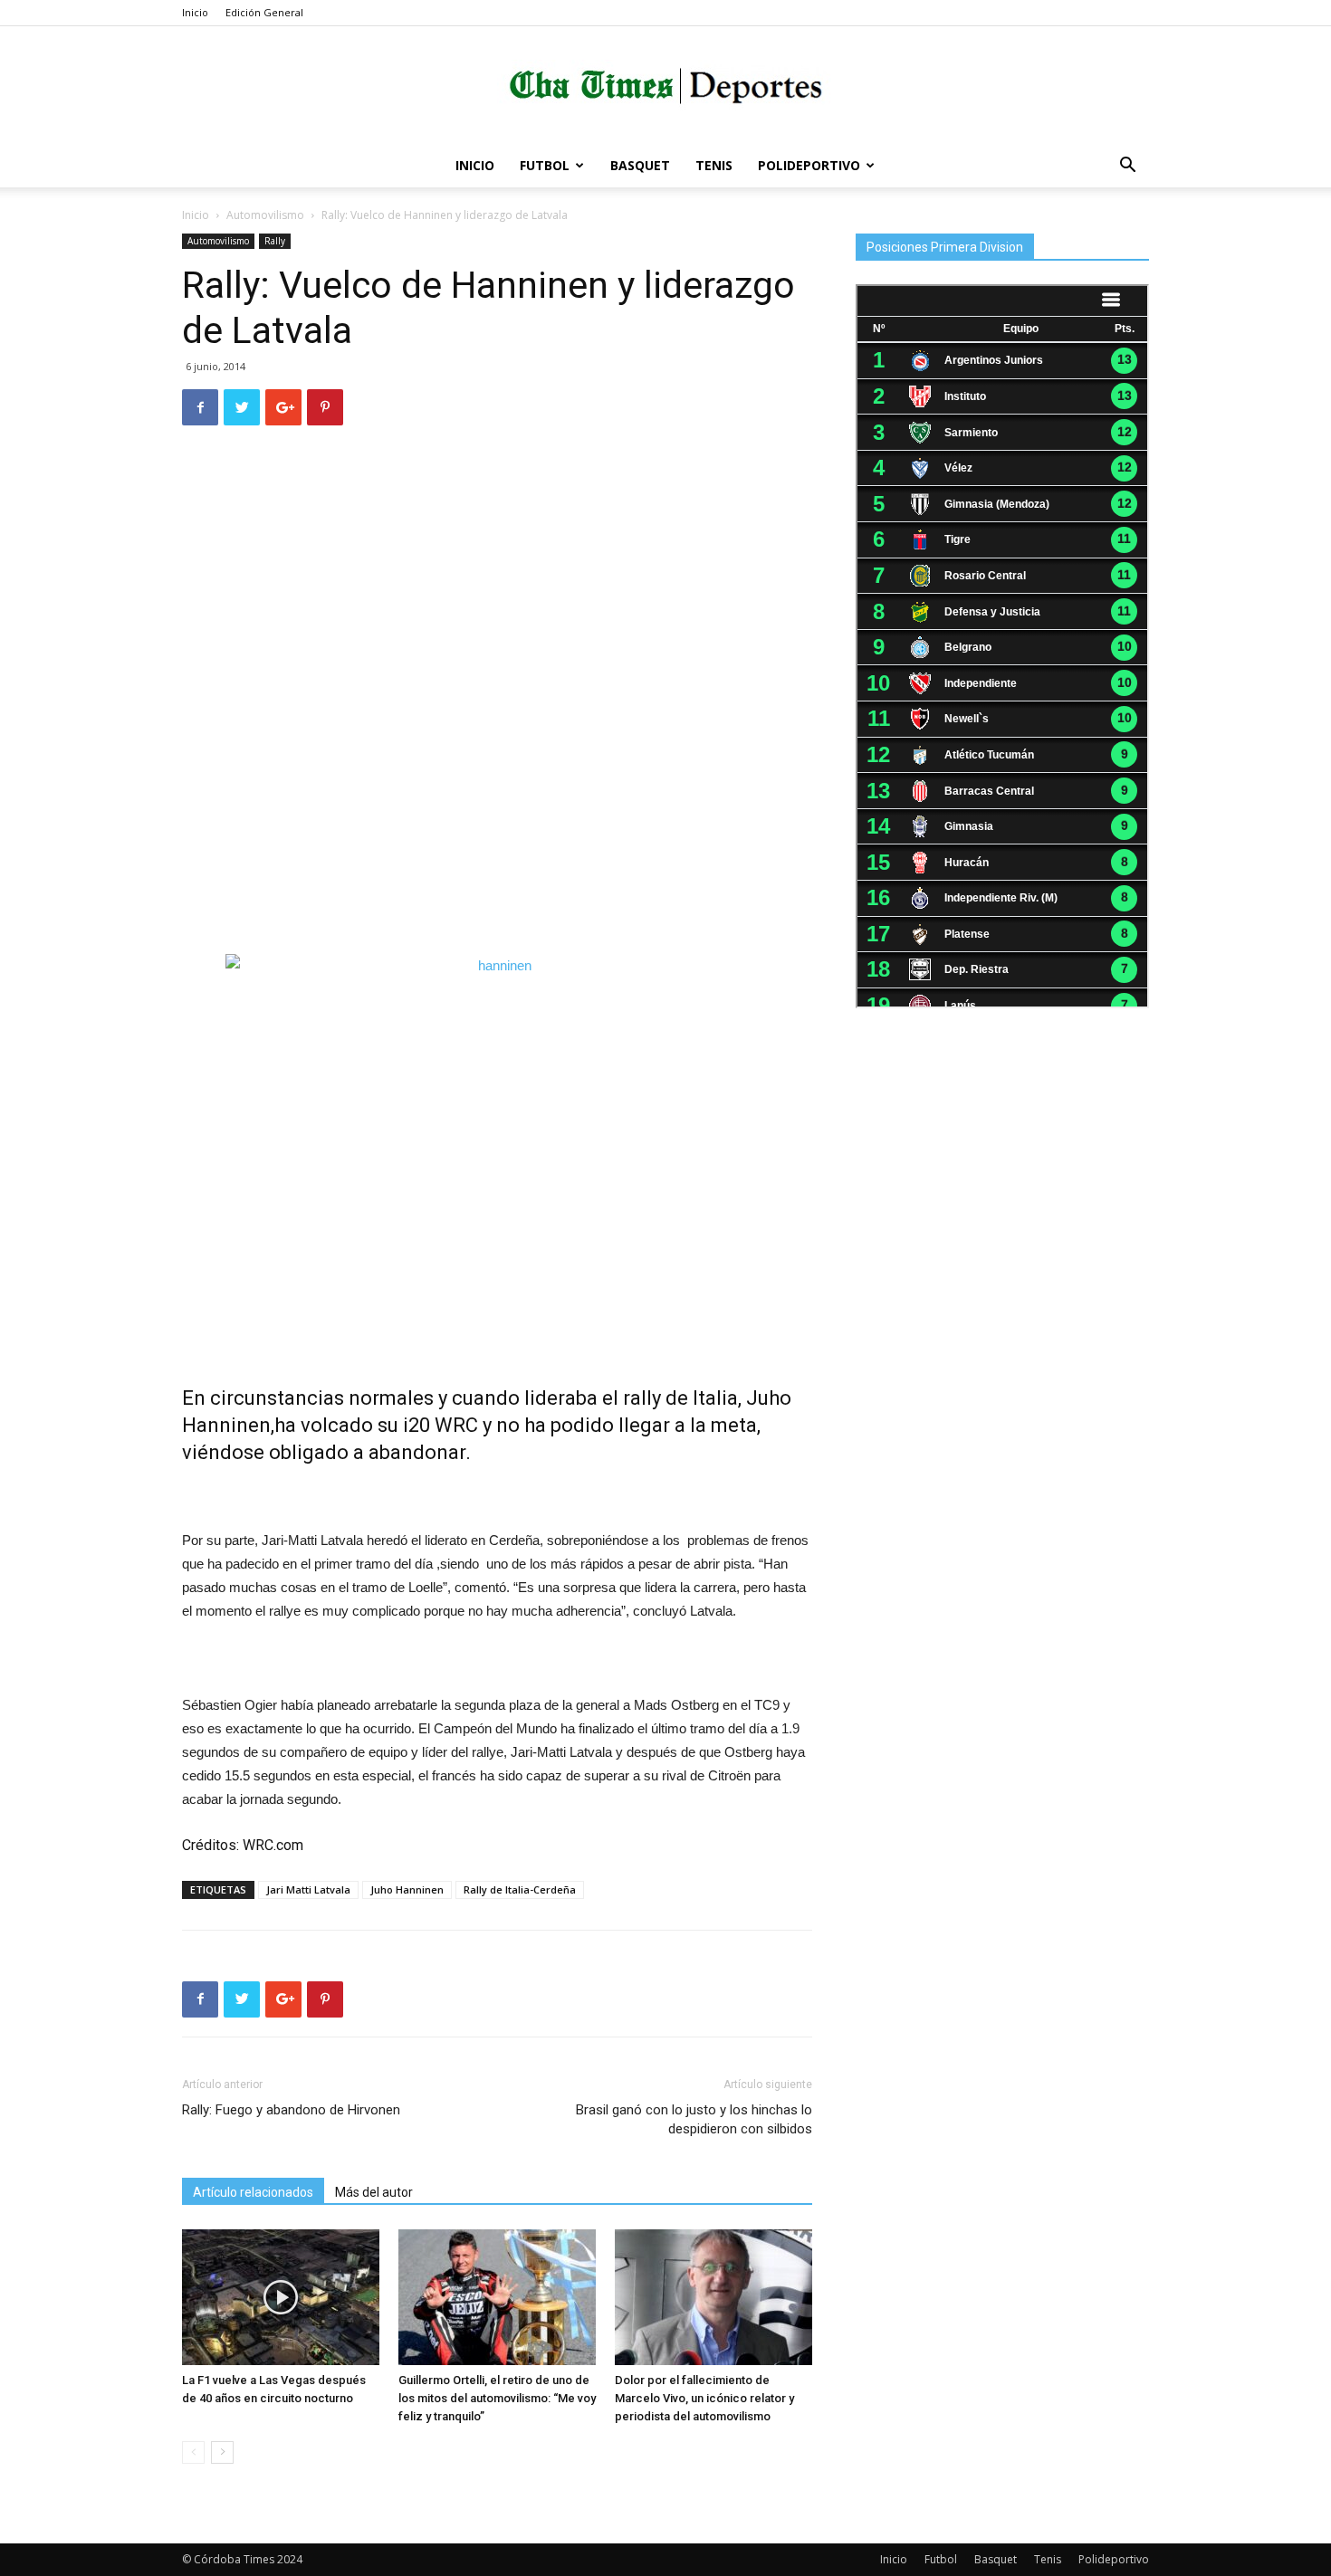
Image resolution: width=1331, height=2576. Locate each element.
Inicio (195, 12)
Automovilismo (265, 215)
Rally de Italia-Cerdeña (520, 1889)
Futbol (545, 165)
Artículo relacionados (253, 2192)
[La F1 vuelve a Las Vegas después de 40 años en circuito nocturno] (281, 2297)
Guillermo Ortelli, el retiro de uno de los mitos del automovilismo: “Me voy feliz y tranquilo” (497, 2398)
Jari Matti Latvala (308, 1889)
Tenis (714, 165)
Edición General (264, 12)
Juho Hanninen (407, 1889)
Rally (275, 241)
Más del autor (374, 2192)
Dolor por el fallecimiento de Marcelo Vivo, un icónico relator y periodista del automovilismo (704, 2398)
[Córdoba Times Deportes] (665, 86)
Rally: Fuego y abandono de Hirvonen (291, 2110)
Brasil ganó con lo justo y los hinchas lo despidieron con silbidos (694, 2119)
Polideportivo (809, 165)
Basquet (640, 165)
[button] (1127, 167)
